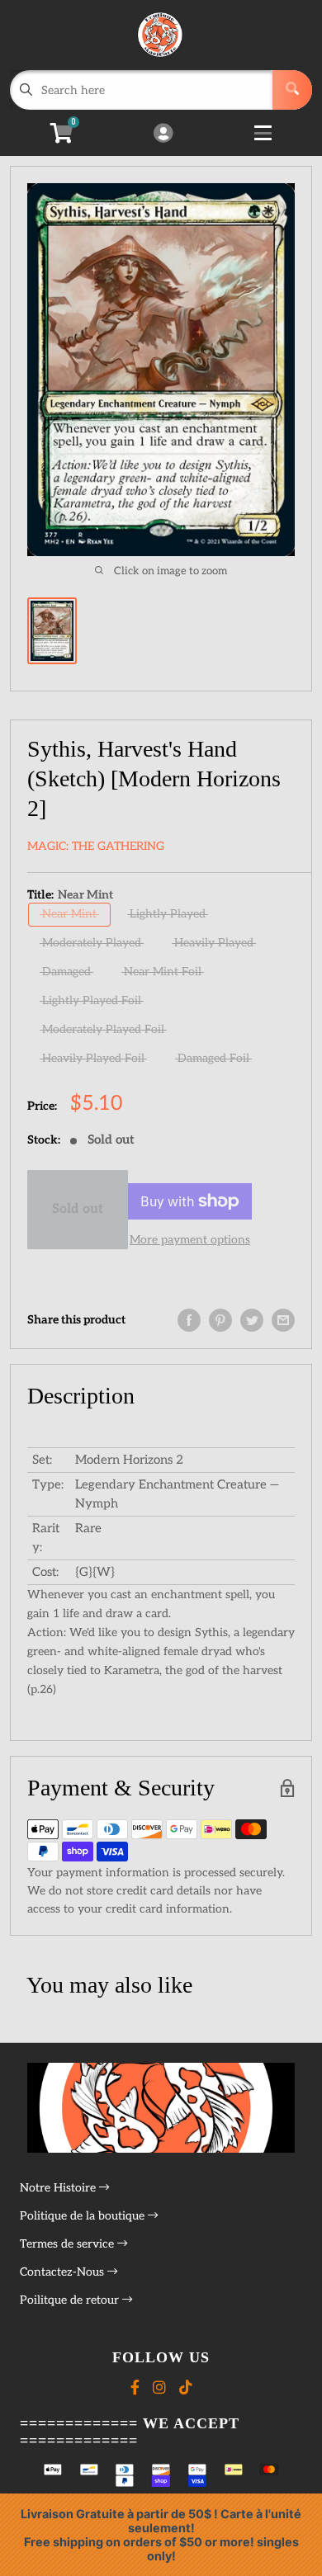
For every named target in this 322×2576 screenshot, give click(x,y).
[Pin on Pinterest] (220, 1320)
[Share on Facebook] (189, 1320)
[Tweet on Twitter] (252, 1320)
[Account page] (163, 134)
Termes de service (69, 2244)
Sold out (78, 1209)
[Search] (292, 90)
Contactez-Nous (64, 2272)
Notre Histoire (59, 2188)
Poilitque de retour (71, 2300)
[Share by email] (283, 1320)
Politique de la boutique (84, 2216)
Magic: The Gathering (96, 846)
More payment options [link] (190, 1240)
